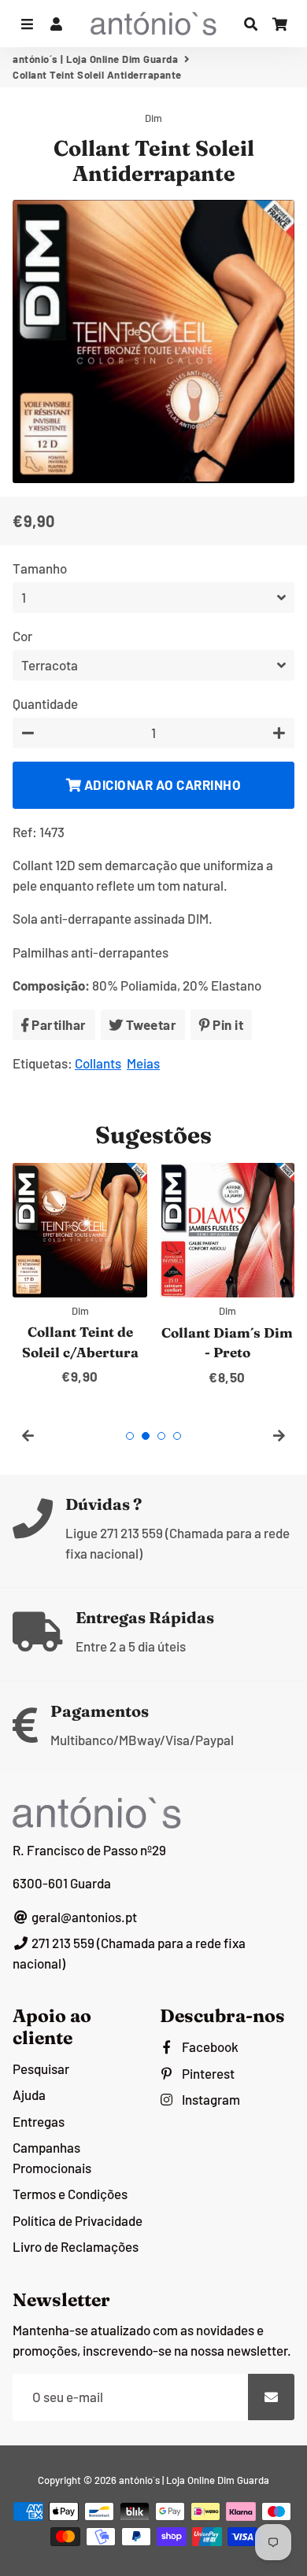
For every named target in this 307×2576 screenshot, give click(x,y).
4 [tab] (177, 1436)
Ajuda (29, 2094)
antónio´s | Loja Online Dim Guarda (95, 59)
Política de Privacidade (78, 2220)
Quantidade (45, 703)
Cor (22, 636)
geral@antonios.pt (83, 1917)
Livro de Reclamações (76, 2246)
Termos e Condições (70, 2194)
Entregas (39, 2121)
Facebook (209, 2046)
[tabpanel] (80, 1275)
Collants (98, 1063)
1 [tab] (130, 1436)
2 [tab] (146, 1436)
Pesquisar (41, 2069)
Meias (143, 1063)
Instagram (210, 2099)
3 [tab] (161, 1436)
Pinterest (207, 2073)
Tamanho (40, 568)
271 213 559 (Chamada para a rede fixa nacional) (129, 1953)
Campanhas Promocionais (52, 2157)
